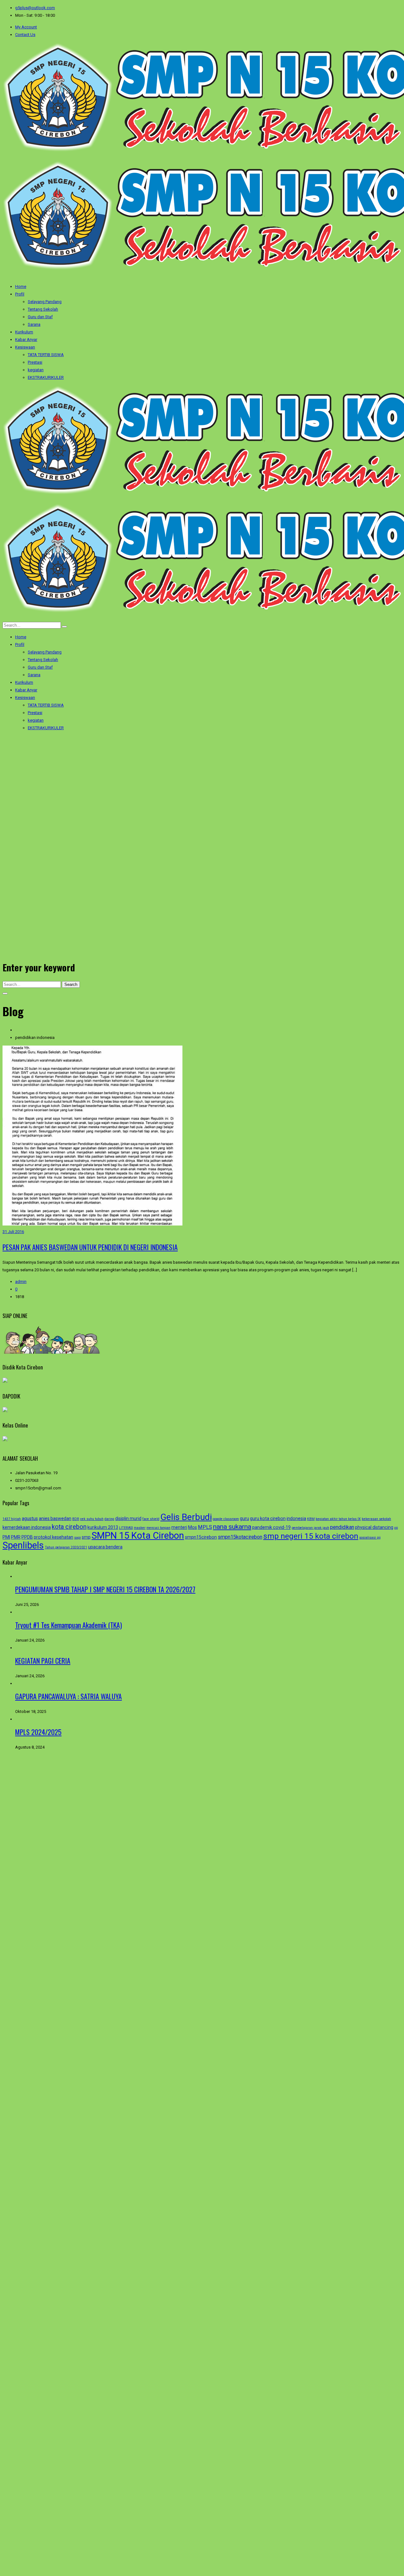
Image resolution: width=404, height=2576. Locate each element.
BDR (76, 1519)
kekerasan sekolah (376, 1519)
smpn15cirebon (201, 1537)
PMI (6, 1537)
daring (109, 1519)
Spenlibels (23, 1545)
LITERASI (126, 1528)
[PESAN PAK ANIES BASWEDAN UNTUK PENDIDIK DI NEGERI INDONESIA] (92, 1224)
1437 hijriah (12, 1519)
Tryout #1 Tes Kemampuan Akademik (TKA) (68, 1625)
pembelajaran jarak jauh (310, 1528)
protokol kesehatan (53, 1537)
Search (71, 984)
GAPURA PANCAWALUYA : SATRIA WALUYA (68, 1696)
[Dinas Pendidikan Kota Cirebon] (5, 1381)
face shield (151, 1519)
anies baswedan (55, 1518)
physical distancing (374, 1527)
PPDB (27, 1537)
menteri (179, 1527)
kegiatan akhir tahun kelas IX (338, 1519)
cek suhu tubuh (92, 1519)
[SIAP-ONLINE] (52, 1352)
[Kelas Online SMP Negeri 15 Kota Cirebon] (5, 1440)
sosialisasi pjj (370, 1538)
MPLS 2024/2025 (38, 1732)
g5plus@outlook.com (35, 8)
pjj (396, 1528)
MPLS (205, 1527)
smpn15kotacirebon (240, 1537)
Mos (193, 1527)
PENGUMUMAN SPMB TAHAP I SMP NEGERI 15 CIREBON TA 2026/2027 (105, 1589)
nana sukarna (232, 1527)
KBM (311, 1519)
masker (140, 1528)
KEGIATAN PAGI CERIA (43, 1661)
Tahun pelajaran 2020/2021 (66, 1547)
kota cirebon (69, 1527)
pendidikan (342, 1527)
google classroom (226, 1519)
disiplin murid (128, 1518)
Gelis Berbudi (186, 1517)
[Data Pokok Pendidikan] (5, 1411)
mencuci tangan (158, 1528)
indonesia (296, 1518)
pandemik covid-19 (271, 1527)
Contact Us (25, 35)
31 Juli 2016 (13, 1232)
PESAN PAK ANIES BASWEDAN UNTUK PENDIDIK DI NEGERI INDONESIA (90, 1247)
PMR (16, 1537)
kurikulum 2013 (103, 1527)
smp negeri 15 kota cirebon (311, 1536)
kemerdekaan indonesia (27, 1527)
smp (86, 1537)
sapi (77, 1538)
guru (244, 1518)
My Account (26, 27)
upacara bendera (105, 1547)
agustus (30, 1518)
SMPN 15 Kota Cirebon (138, 1535)
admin (21, 1282)
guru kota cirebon (268, 1518)
